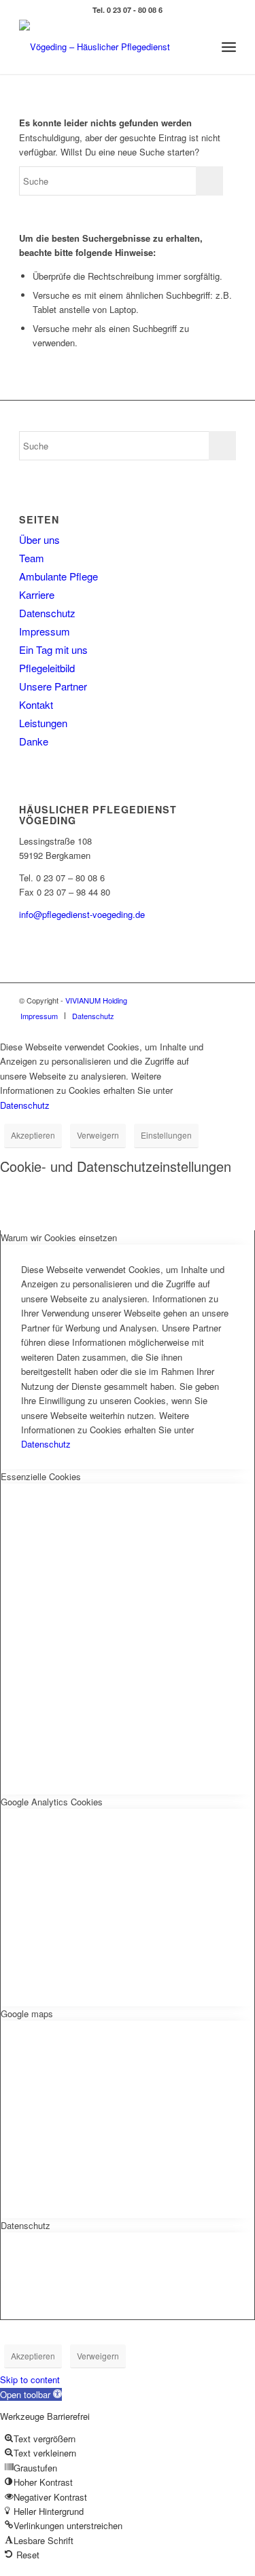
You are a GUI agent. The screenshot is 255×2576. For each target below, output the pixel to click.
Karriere (37, 594)
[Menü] (229, 47)
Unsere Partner (53, 686)
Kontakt (36, 704)
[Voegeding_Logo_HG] (106, 47)
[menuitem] (229, 47)
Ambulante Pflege (58, 576)
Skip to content (30, 2379)
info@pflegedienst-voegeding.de (82, 914)
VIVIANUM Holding (96, 1000)
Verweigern (98, 1135)
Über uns (39, 539)
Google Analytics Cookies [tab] (52, 1802)
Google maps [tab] (27, 2013)
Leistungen (43, 723)
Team (32, 558)
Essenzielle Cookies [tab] (41, 1476)
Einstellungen (166, 1135)
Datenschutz (47, 613)
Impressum (45, 631)
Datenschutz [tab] (26, 2225)
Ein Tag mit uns (53, 649)
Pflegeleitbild (47, 668)
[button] (31, 2394)
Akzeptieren (33, 1135)
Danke (34, 741)
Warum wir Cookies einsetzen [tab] (59, 1237)
